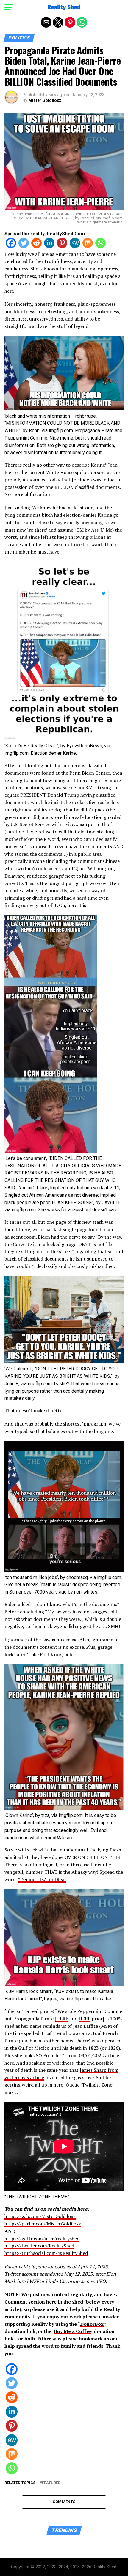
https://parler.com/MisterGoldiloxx (43, 2224)
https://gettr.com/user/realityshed (42, 2239)
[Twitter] (24, 246)
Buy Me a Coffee (73, 2331)
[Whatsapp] (100, 246)
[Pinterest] (62, 246)
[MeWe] (75, 246)
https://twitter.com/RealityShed (39, 2246)
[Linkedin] (49, 246)
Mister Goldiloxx (45, 100)
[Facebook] (11, 246)
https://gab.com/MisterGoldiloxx (40, 2216)
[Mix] (88, 246)
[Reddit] (36, 246)
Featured (51, 2483)
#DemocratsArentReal (42, 1879)
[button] (9, 7)
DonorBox (92, 2324)
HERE (62, 2019)
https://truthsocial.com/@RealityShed (46, 2253)
